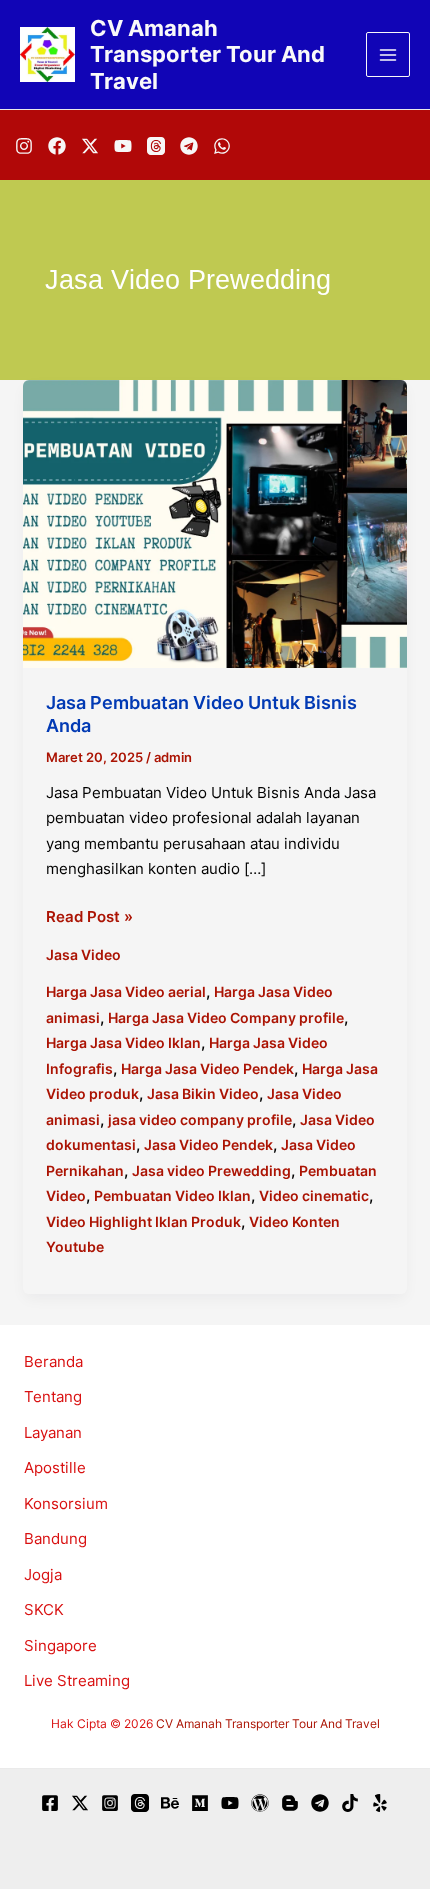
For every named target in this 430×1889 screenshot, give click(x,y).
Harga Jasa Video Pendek (207, 1068)
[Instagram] (24, 146)
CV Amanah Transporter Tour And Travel (207, 54)
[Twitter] (80, 1803)
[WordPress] (260, 1803)
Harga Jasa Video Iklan (123, 1042)
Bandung (55, 1538)
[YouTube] (123, 146)
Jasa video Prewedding (211, 1170)
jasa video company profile (200, 1119)
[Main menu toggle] (388, 54)
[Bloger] (290, 1803)
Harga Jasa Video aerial (126, 991)
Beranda (53, 1361)
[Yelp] (380, 1803)
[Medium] (200, 1803)
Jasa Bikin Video (203, 1093)
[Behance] (170, 1803)
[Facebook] (57, 146)
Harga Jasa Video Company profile (226, 1017)
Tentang (53, 1396)
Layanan (53, 1432)
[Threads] (156, 146)
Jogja (43, 1574)
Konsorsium (66, 1503)
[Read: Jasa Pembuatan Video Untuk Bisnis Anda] (215, 522)
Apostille (55, 1467)
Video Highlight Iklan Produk (143, 1221)
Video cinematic (314, 1195)
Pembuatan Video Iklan (172, 1195)
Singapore (60, 1645)
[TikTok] (350, 1803)
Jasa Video (83, 954)
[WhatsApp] (222, 146)
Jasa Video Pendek (208, 1144)
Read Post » (89, 918)
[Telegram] (189, 146)
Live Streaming (77, 1680)
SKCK (44, 1609)
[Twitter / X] (90, 146)
